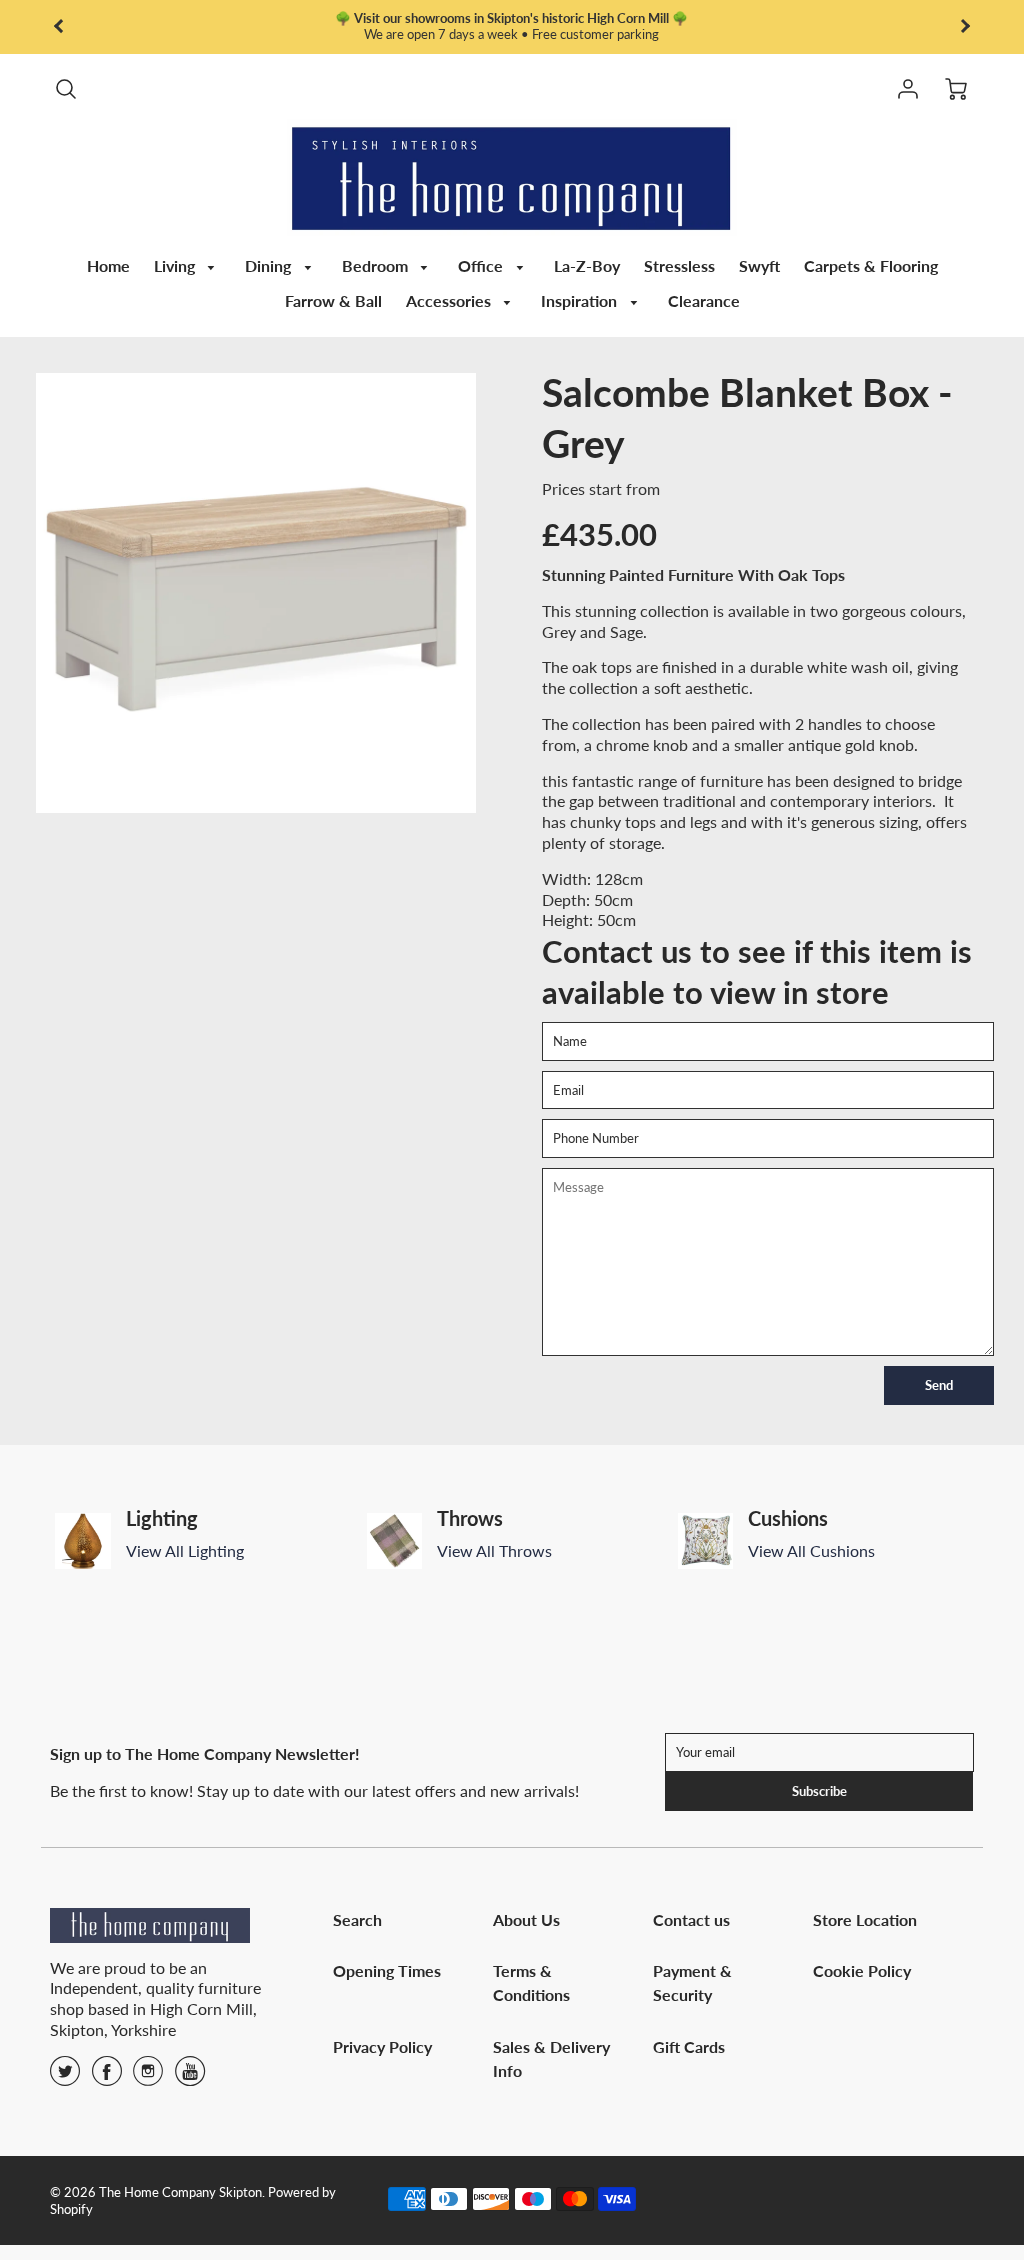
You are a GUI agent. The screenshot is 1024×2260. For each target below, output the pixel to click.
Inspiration (581, 300)
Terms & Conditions (531, 1982)
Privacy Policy (382, 2046)
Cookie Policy (862, 1970)
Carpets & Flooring (871, 265)
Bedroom (377, 265)
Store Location (865, 1919)
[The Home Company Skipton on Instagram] (148, 2077)
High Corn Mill (201, 2008)
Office (482, 265)
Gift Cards (689, 2046)
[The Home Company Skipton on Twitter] (65, 2077)
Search (357, 1919)
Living (176, 265)
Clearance (704, 300)
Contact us (691, 1919)
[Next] (984, 1541)
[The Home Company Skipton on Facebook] (107, 2077)
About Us (526, 1919)
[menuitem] (108, 266)
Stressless (679, 265)
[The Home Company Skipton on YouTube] (190, 2077)
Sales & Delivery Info (551, 2058)
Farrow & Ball (333, 300)
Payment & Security (692, 1982)
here (589, 34)
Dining (270, 265)
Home (108, 265)
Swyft (759, 265)
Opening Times (387, 1970)
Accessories (450, 300)
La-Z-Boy (587, 265)
